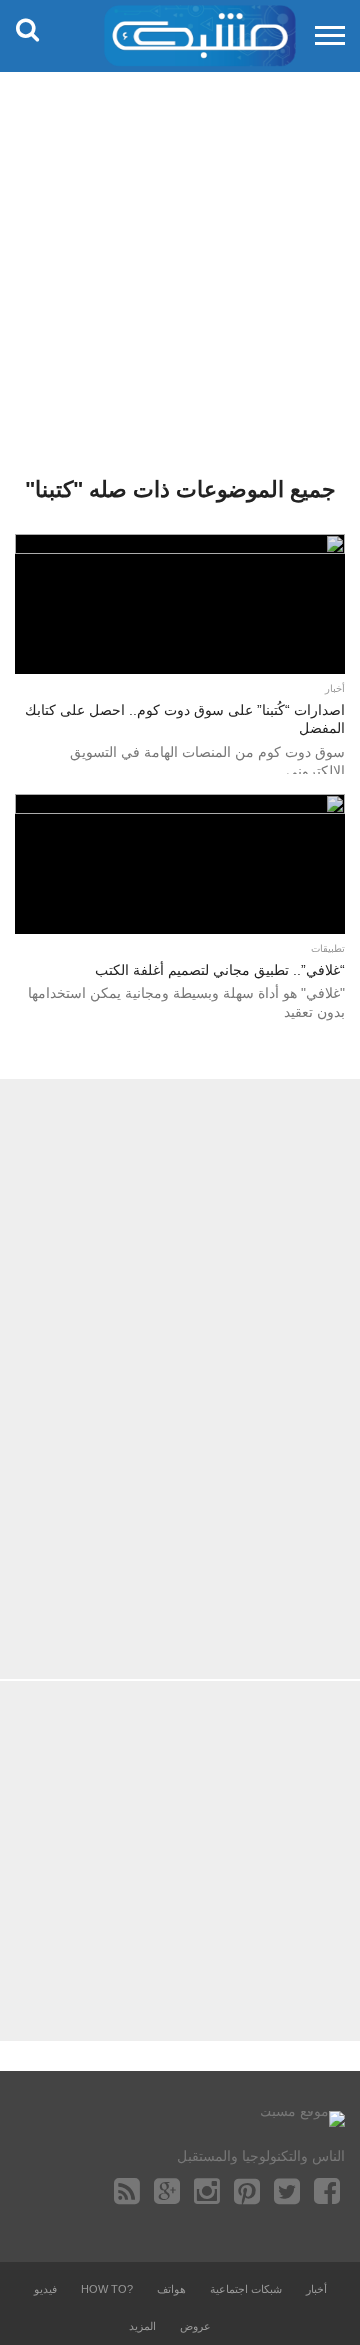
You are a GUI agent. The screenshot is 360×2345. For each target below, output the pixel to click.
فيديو (45, 2289)
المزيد (142, 2326)
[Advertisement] (180, 260)
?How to (107, 2289)
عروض (195, 2326)
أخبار (316, 2289)
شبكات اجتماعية (246, 2289)
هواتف (171, 2289)
